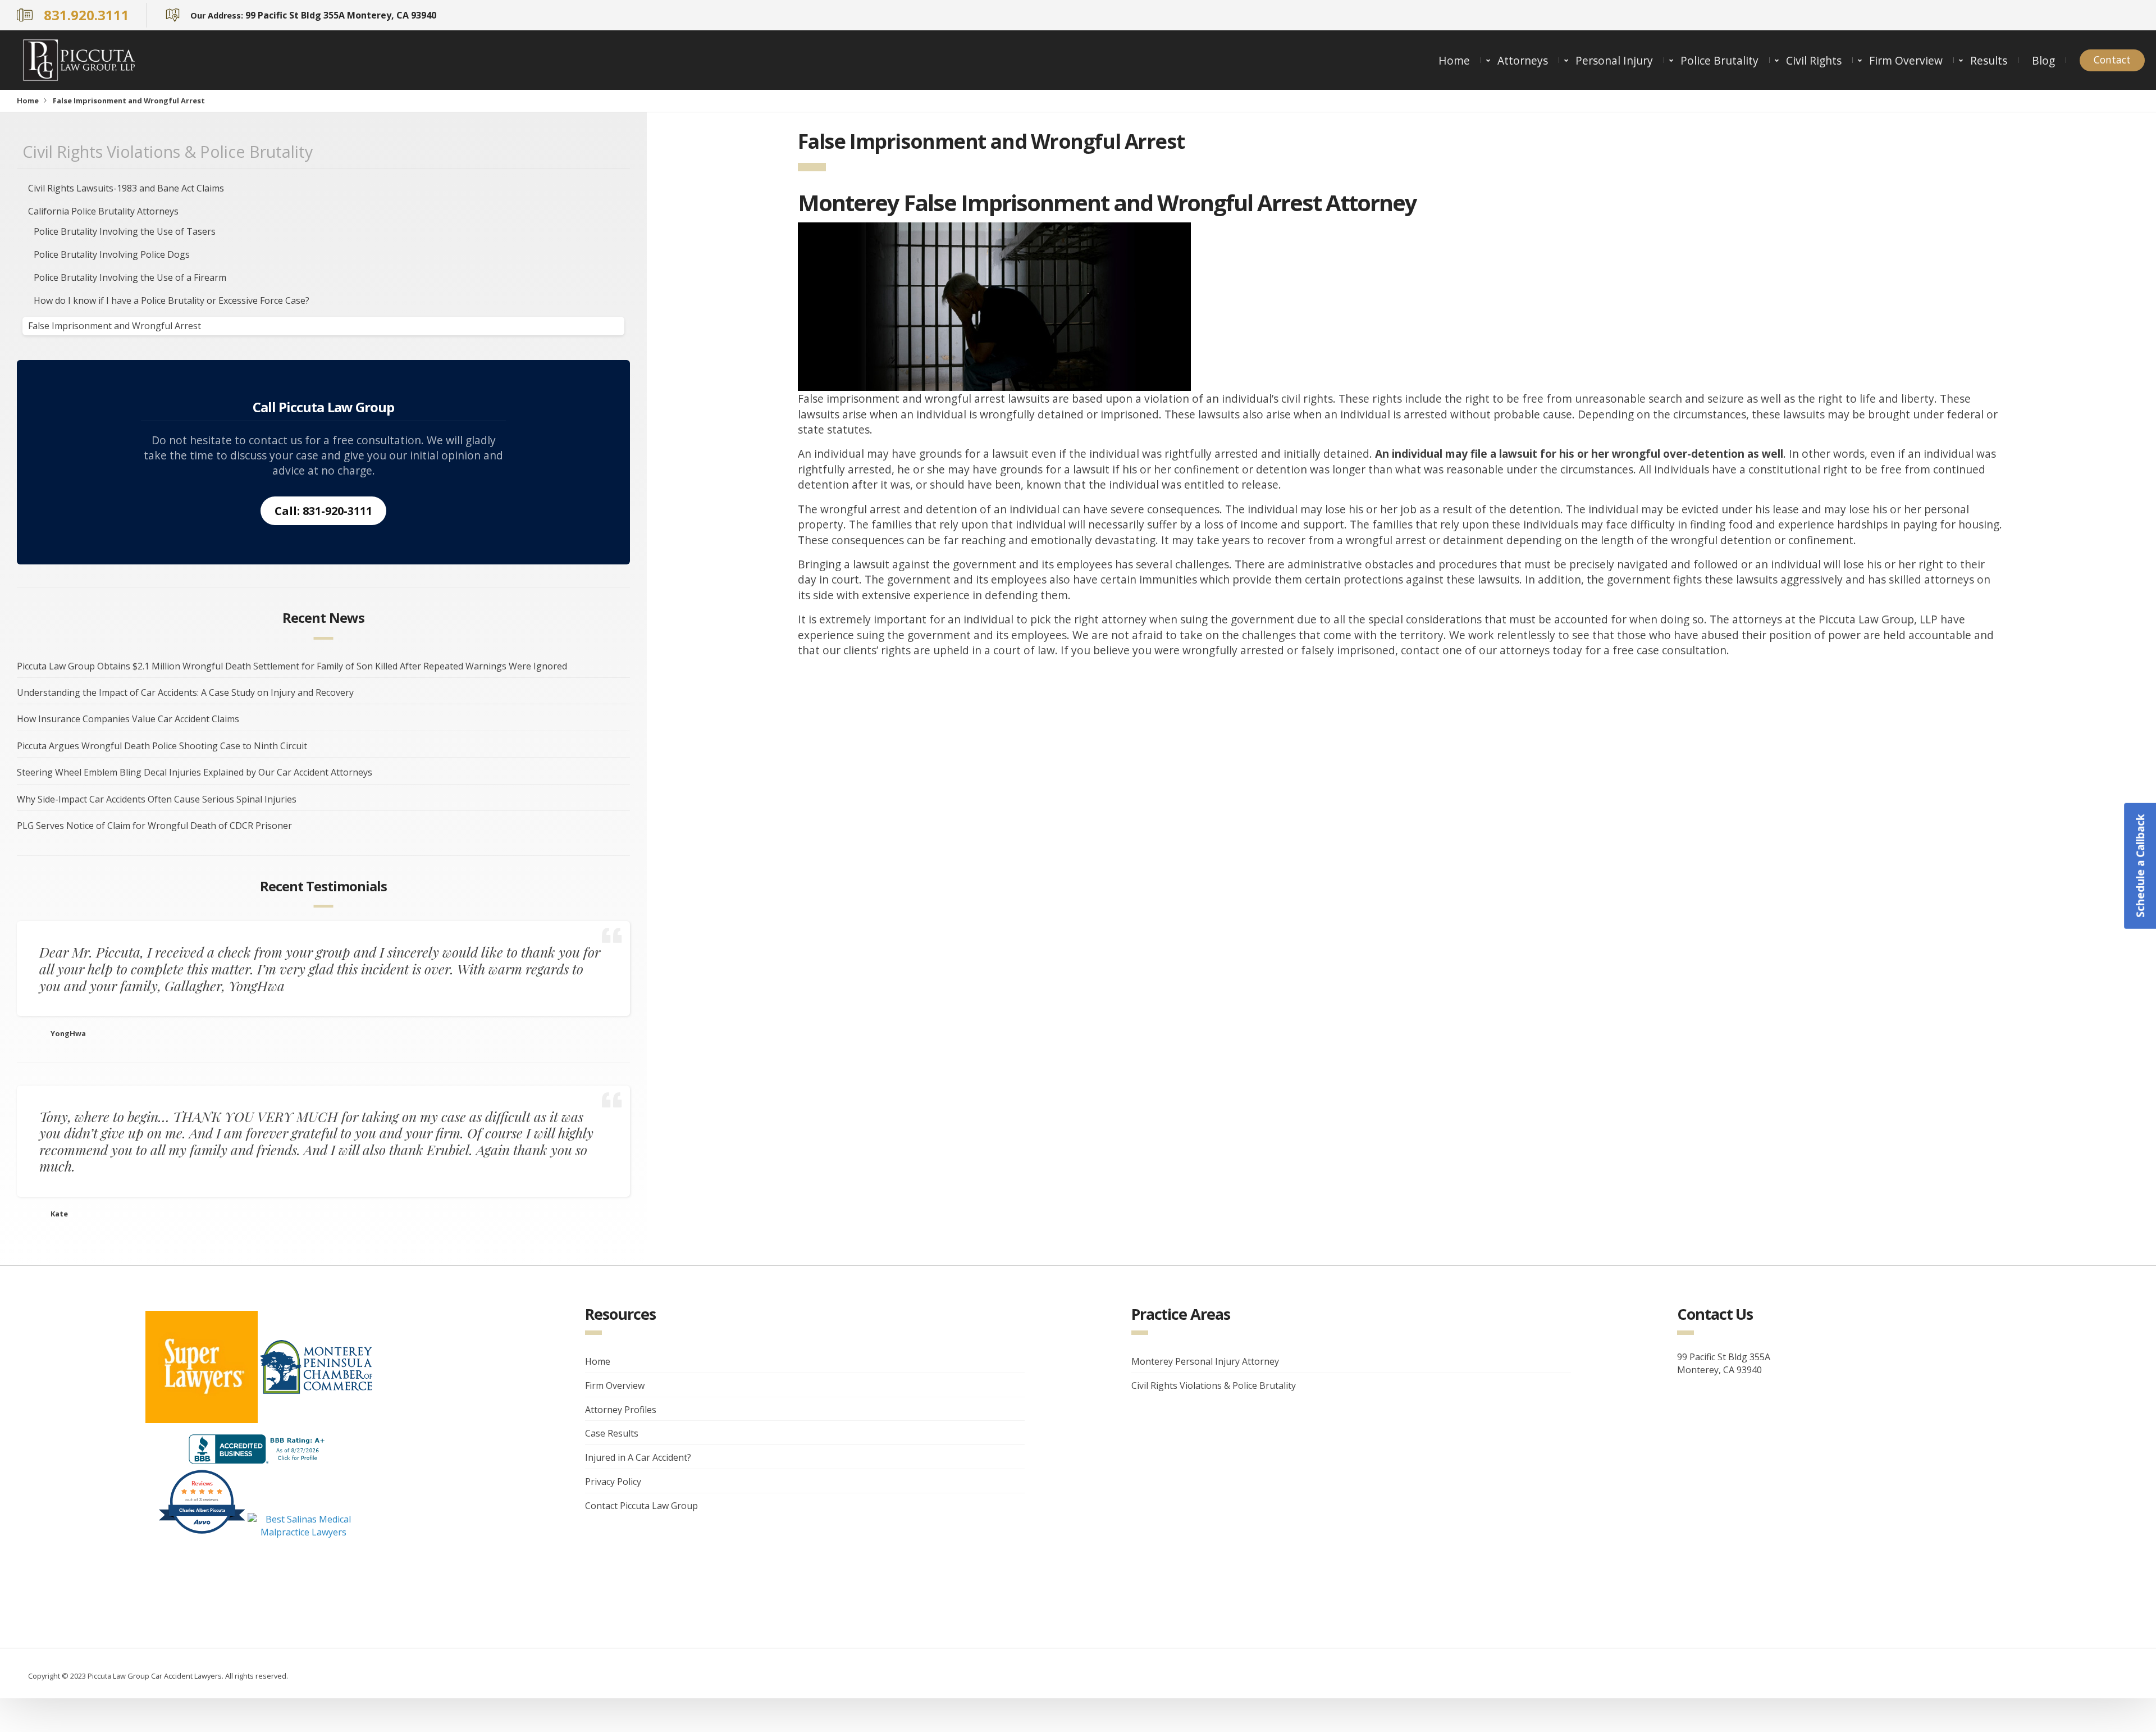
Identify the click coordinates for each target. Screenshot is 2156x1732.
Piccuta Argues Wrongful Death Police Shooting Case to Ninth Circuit (162, 746)
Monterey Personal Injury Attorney (1205, 1361)
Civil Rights (1814, 60)
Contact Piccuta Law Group (641, 1506)
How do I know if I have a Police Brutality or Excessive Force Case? (173, 300)
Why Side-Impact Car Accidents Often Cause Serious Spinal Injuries (157, 799)
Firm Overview (1906, 60)
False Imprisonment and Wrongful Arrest (115, 326)
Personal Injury (1614, 60)
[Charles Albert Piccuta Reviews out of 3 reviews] (202, 1532)
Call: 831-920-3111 (323, 511)
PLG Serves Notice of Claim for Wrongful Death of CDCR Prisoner (154, 826)
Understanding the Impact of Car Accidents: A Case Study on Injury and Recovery (185, 692)
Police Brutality (1719, 60)
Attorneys (1523, 60)
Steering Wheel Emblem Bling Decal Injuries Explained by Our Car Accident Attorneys (195, 772)
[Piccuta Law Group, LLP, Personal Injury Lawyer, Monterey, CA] (259, 1448)
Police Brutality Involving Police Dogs (112, 254)
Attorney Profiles (621, 1410)
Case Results (612, 1433)
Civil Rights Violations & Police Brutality (168, 151)
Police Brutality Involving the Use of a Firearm (130, 277)
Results (1989, 60)
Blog (2043, 60)
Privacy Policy (613, 1482)
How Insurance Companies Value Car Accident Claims (128, 719)
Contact (2112, 60)
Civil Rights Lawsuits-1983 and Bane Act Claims (126, 188)
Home (1454, 60)
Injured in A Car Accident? (638, 1457)
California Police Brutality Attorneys (103, 211)
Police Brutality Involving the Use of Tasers (125, 231)
